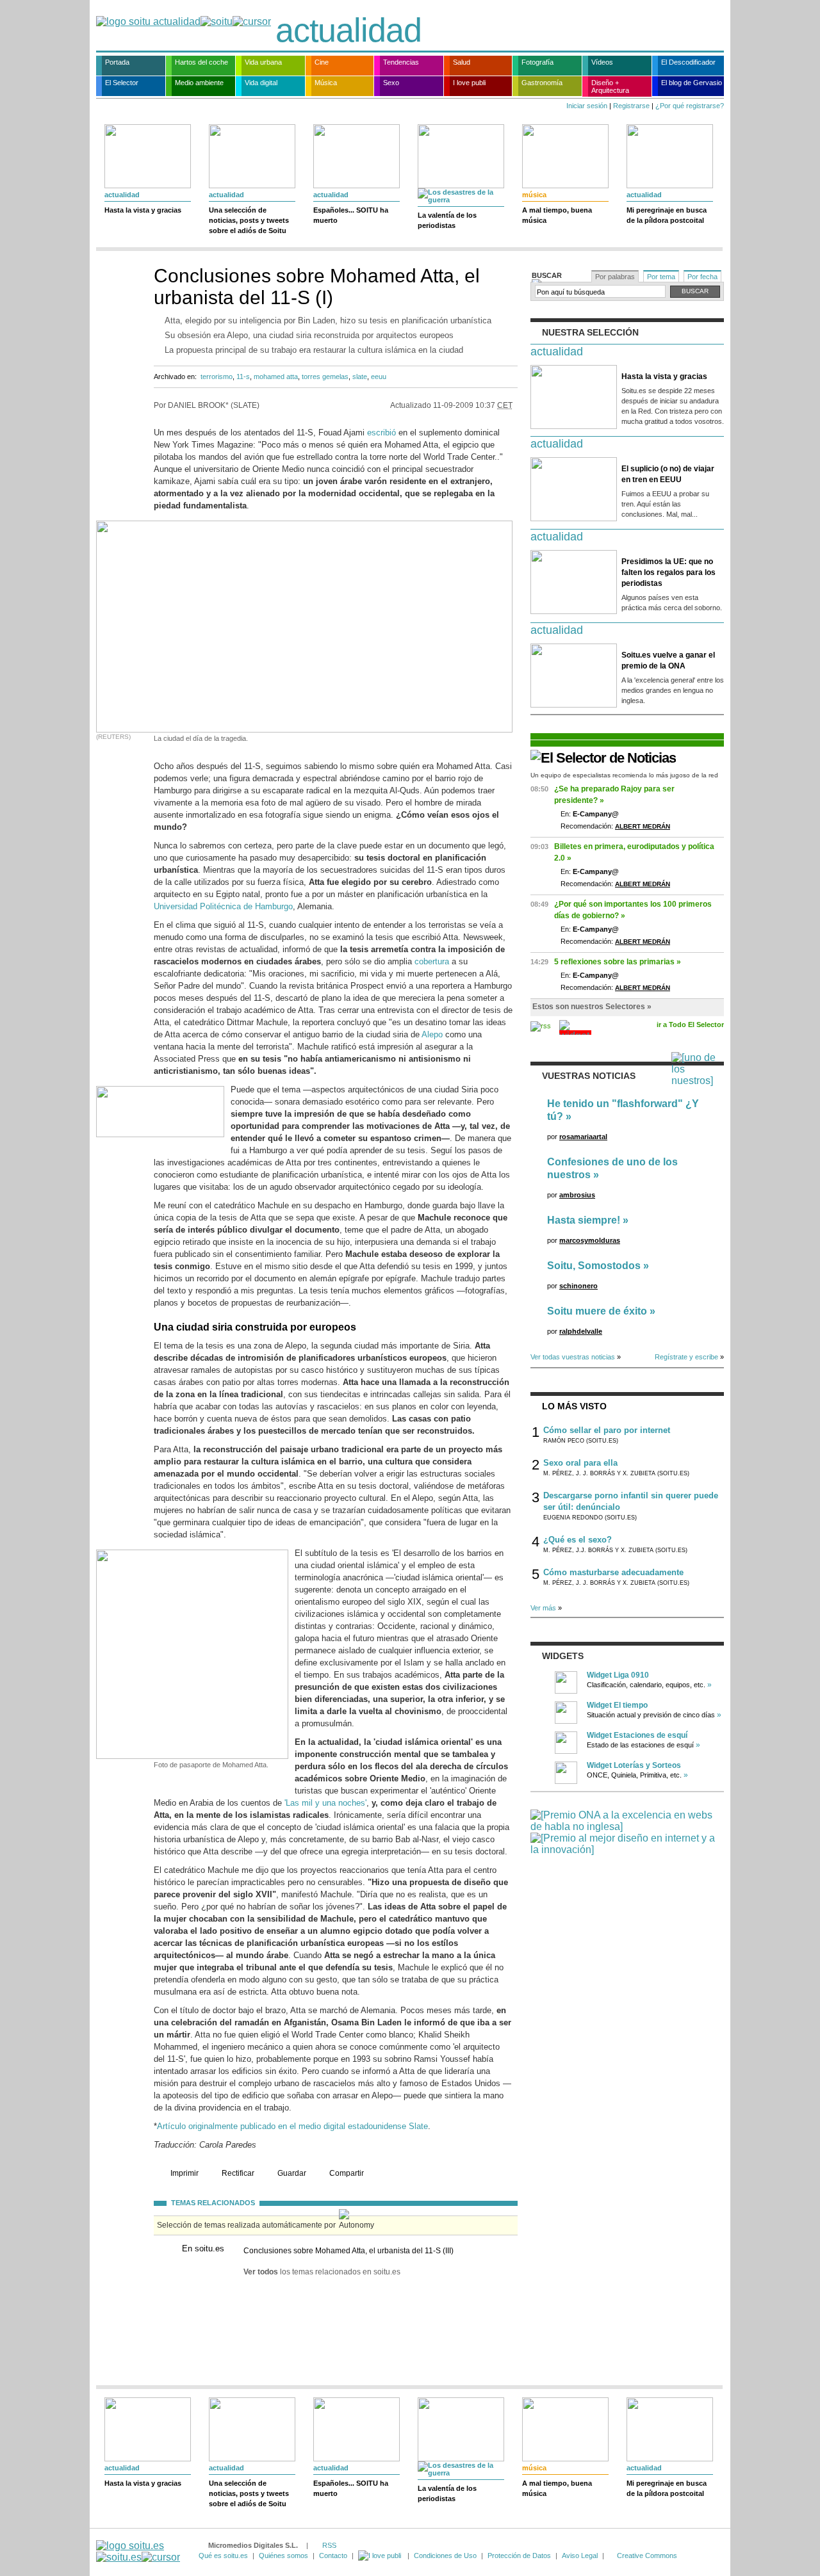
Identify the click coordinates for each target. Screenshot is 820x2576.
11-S (243, 377)
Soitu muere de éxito (597, 1311)
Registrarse (631, 106)
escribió (381, 433)
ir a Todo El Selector (690, 1025)
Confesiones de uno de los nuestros (612, 1168)
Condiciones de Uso (445, 2556)
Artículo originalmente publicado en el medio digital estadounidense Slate (292, 2126)
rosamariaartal (583, 1137)
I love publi (469, 83)
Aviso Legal (580, 2556)
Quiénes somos (283, 2556)
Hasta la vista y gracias (143, 210)
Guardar (292, 2173)
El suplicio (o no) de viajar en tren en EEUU (668, 474)
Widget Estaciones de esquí (637, 1735)
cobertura (432, 961)
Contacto (333, 2556)
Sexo (391, 83)
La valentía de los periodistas (447, 220)
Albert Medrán (643, 826)
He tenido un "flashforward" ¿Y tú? (623, 1110)
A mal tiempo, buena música (557, 215)
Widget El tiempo (617, 1705)
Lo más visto (574, 1406)
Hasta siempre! (584, 1220)
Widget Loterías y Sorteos (634, 1765)
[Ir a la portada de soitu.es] (138, 2551)
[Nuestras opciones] (381, 2556)
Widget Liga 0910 (618, 1675)
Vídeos (602, 62)
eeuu (379, 377)
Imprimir (184, 2173)
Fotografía (537, 62)
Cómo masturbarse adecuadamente (613, 1572)
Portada (117, 62)
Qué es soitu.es (223, 2556)
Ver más (543, 1608)
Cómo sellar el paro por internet (607, 1430)
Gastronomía (542, 83)
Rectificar (238, 2173)
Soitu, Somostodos (594, 1266)
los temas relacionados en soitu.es (322, 2272)
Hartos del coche (201, 62)
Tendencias (401, 62)
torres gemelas (325, 377)
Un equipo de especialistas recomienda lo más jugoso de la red (624, 775)
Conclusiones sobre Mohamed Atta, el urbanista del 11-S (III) (348, 2251)
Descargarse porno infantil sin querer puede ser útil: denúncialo (631, 1501)
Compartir (347, 2173)
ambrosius (577, 1195)
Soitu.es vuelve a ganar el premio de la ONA (668, 660)
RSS (329, 2545)
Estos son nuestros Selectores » (592, 1007)
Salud (462, 62)
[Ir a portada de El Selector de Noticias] (603, 758)
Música (326, 83)
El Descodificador (688, 62)
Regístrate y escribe (686, 1357)
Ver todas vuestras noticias (573, 1357)
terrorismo (217, 377)
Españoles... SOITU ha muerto (351, 215)
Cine (322, 62)
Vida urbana (263, 62)
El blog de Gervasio (692, 83)
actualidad (348, 30)
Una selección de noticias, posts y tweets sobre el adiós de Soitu (249, 220)
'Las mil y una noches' (325, 1803)
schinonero (578, 1286)
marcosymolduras (590, 1240)
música (534, 195)
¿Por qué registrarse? (690, 106)
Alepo (432, 1034)
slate (360, 377)
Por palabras (615, 277)
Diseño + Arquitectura (610, 86)
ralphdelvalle (581, 1331)
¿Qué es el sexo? (578, 1540)
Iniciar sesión (587, 106)
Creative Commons (647, 2556)
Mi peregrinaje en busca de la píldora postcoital (667, 215)
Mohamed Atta (276, 377)
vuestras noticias (589, 1076)
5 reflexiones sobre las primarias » (618, 962)
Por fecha (702, 277)
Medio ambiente (199, 83)
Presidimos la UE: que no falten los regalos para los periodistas (668, 572)
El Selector (122, 83)
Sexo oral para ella (580, 1463)
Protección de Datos (519, 2556)
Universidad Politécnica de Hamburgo (223, 906)
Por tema (661, 277)
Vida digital (261, 83)
